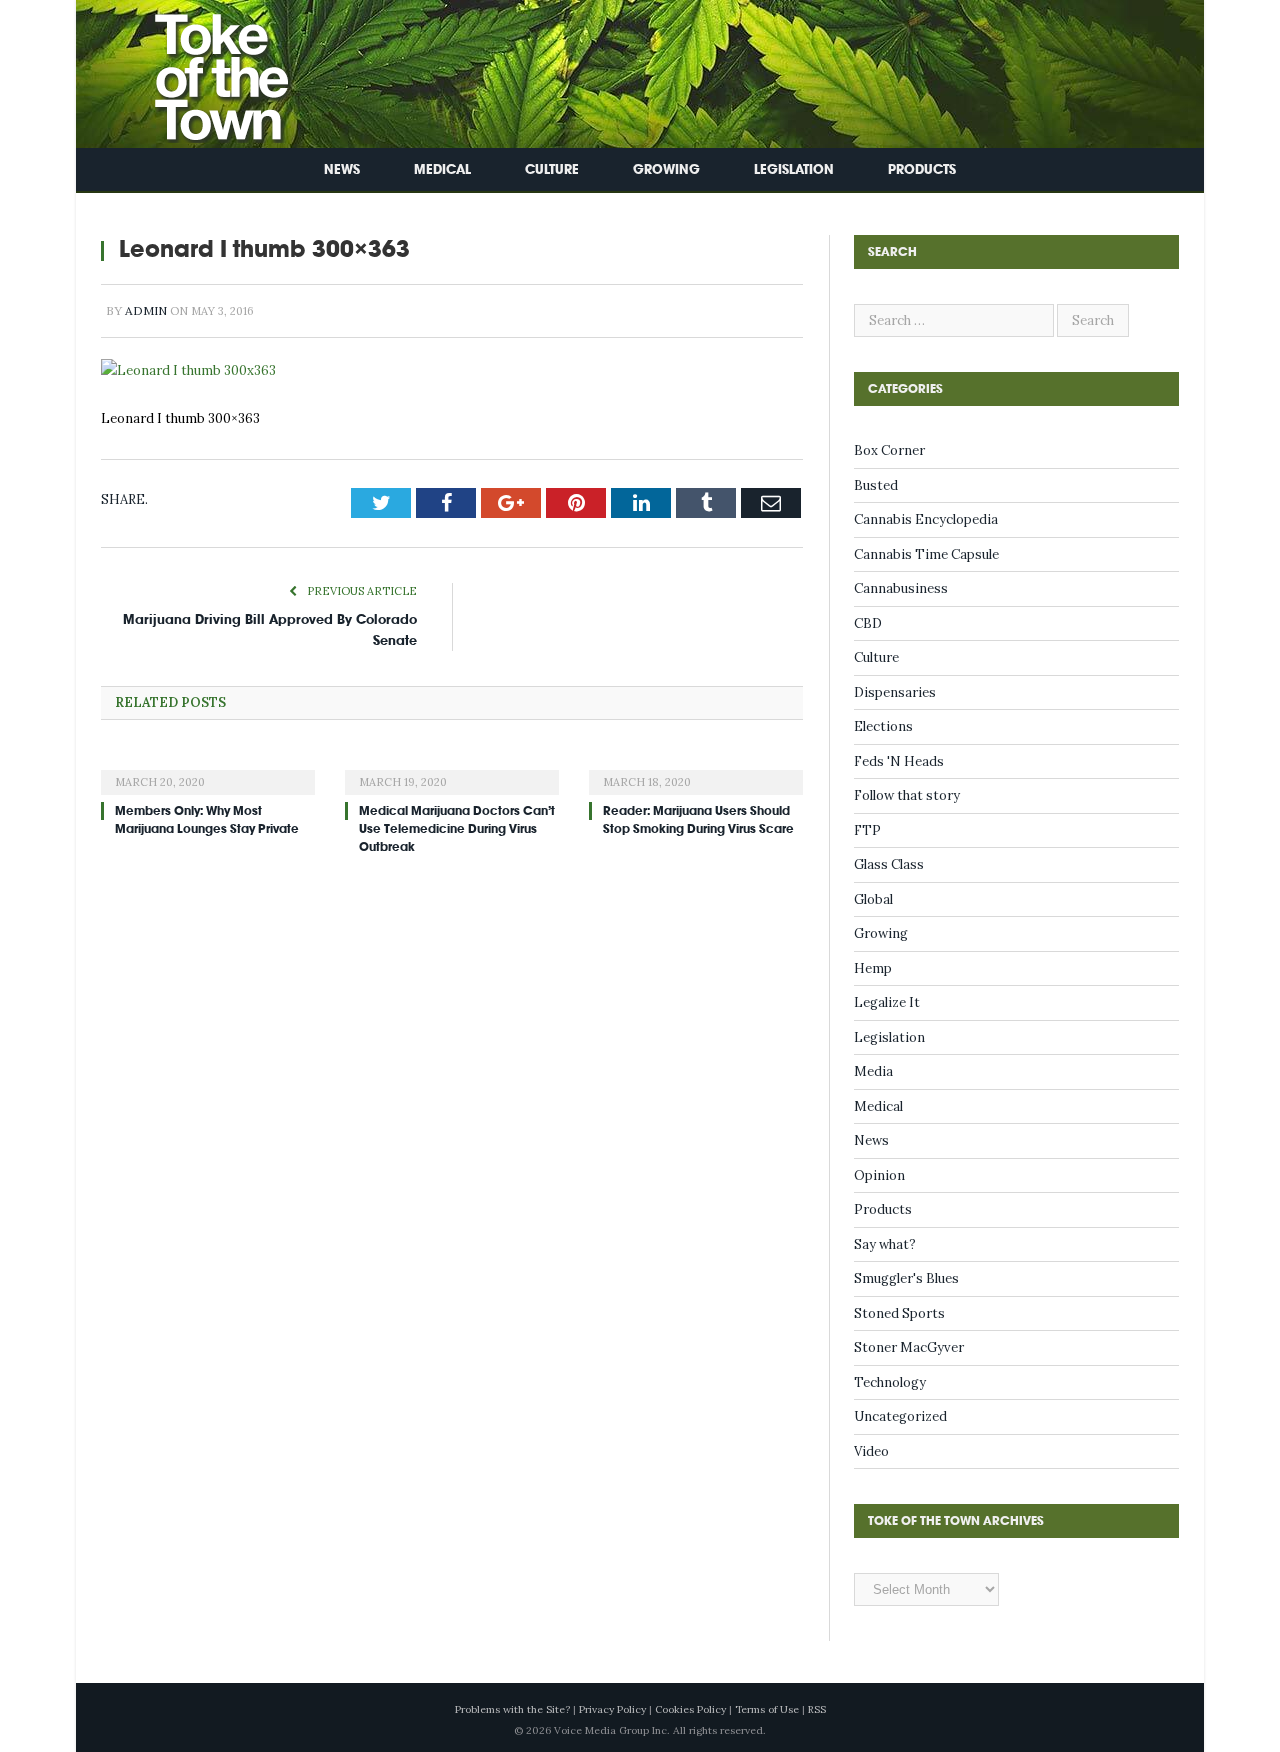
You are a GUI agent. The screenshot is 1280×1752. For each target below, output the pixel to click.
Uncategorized (900, 1416)
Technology (890, 1382)
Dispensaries (895, 692)
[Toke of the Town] (201, 69)
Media (873, 1071)
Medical (442, 169)
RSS (817, 1709)
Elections (883, 726)
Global (873, 899)
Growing (666, 169)
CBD (868, 623)
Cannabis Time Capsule (926, 554)
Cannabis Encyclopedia (926, 519)
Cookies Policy (690, 1709)
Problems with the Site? (512, 1709)
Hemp (873, 968)
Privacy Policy (612, 1709)
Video (871, 1451)
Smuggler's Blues (906, 1278)
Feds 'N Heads (899, 761)
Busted (876, 485)
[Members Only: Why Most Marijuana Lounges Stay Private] (208, 769)
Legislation (794, 169)
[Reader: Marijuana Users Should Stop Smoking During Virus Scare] (696, 769)
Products (922, 169)
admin (146, 310)
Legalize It (887, 1002)
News (342, 169)
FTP (867, 830)
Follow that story (907, 795)
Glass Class (889, 864)
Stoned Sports (899, 1313)
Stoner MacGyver (909, 1347)
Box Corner (889, 450)
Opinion (879, 1175)
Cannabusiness (901, 588)
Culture (552, 169)
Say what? (885, 1244)
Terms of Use (767, 1709)
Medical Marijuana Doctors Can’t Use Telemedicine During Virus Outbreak (457, 829)
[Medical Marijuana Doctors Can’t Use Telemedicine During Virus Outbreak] (452, 769)
